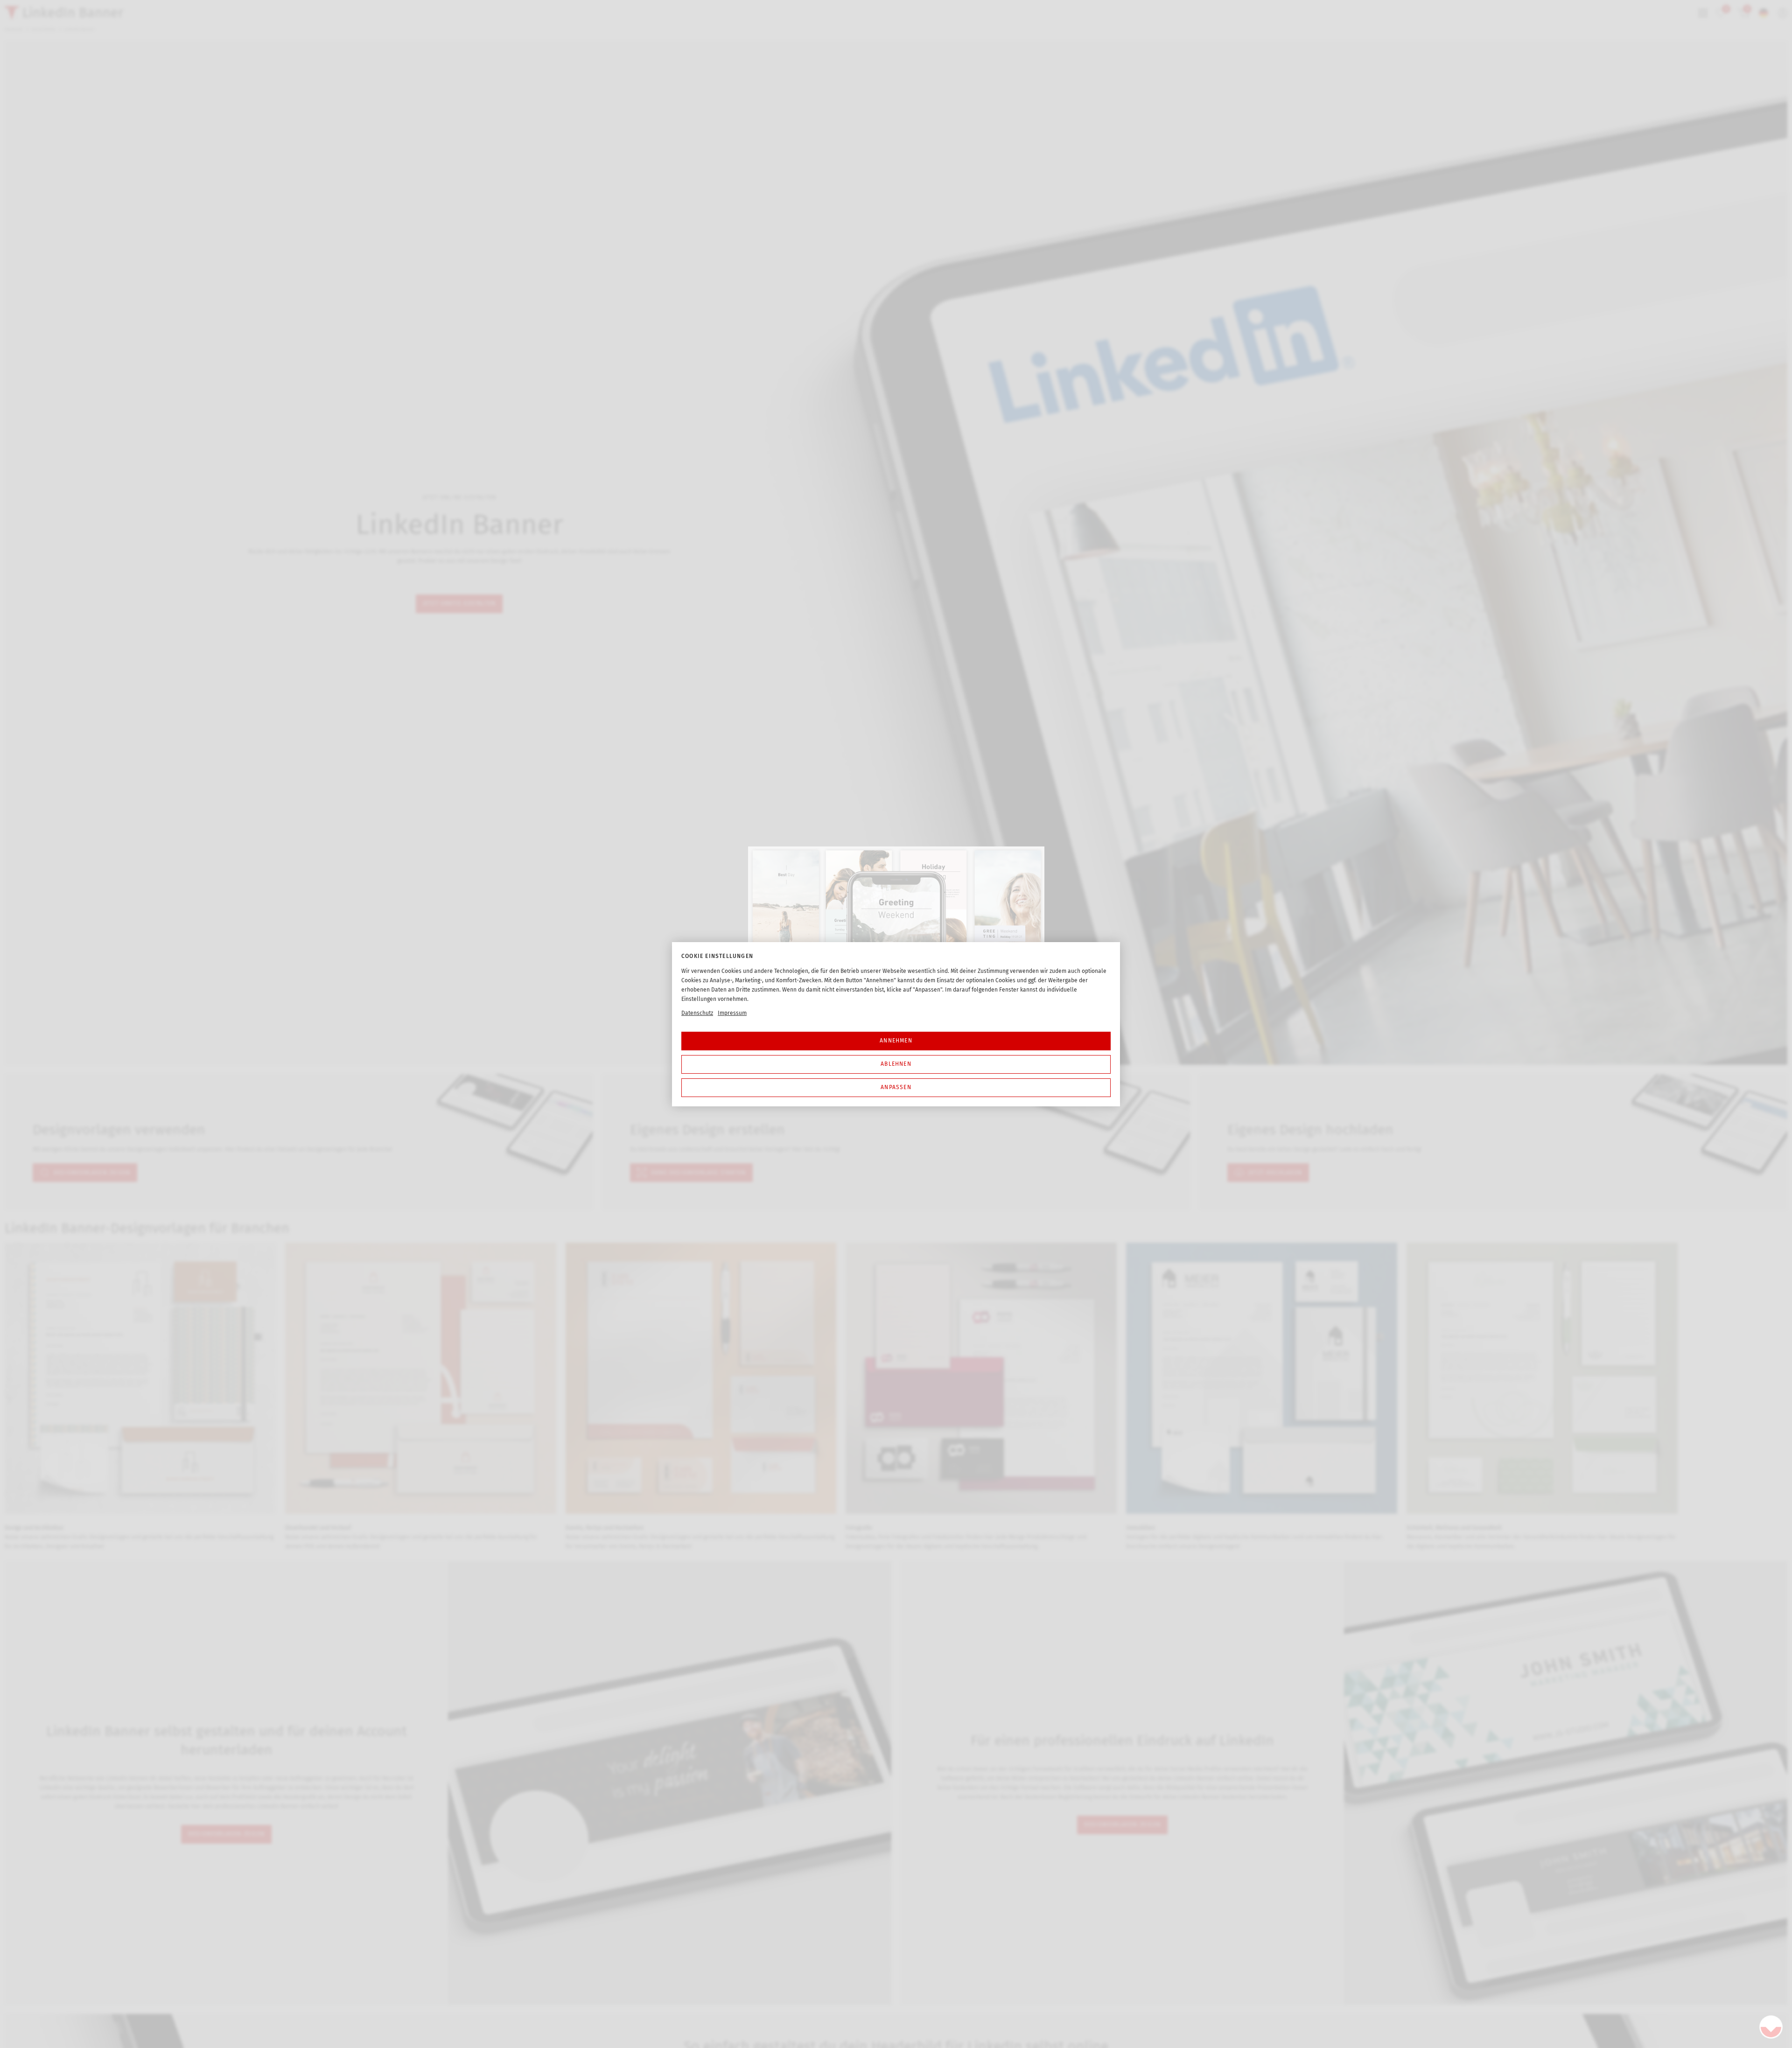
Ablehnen (896, 1064)
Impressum (732, 1013)
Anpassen (896, 1087)
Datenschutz (697, 1013)
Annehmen (896, 1041)
